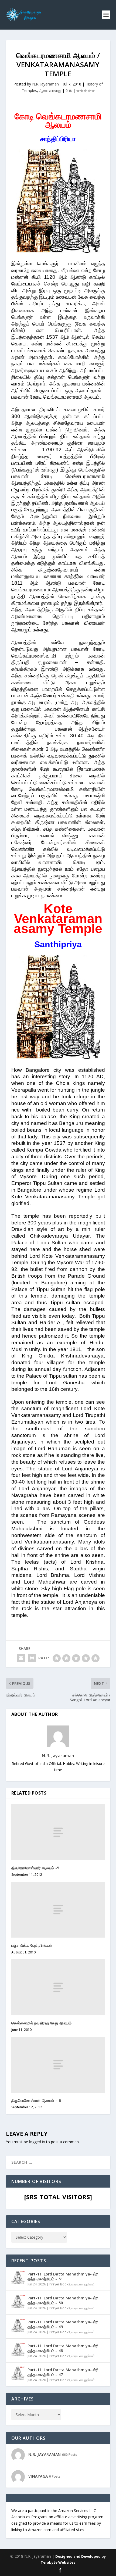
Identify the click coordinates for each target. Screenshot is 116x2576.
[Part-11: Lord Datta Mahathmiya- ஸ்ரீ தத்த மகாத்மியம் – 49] (18, 2325)
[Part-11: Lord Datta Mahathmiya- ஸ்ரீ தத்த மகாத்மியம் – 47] (18, 2373)
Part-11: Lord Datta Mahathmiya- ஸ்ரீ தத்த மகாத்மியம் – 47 (63, 2372)
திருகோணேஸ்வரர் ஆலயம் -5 (35, 1868)
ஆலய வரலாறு (50, 90)
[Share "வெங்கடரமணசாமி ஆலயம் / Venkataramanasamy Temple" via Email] (21, 1658)
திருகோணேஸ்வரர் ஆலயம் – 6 (36, 2100)
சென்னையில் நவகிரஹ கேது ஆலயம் (42, 2023)
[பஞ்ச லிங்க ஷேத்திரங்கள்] (58, 1910)
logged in (37, 2142)
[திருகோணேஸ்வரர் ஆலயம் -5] (58, 1832)
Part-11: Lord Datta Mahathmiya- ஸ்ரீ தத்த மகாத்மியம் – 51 (63, 2276)
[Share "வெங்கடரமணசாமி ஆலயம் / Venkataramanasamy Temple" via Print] (32, 1658)
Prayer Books (60, 2284)
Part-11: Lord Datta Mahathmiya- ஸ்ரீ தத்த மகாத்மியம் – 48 (63, 2348)
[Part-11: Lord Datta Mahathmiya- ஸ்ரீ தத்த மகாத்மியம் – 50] (18, 2302)
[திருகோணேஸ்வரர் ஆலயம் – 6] (58, 2065)
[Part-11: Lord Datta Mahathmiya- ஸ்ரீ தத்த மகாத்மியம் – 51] (18, 2278)
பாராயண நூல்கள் (83, 2284)
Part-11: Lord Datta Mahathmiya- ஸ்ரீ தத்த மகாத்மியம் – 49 (63, 2324)
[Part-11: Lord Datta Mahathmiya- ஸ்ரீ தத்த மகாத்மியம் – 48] (18, 2349)
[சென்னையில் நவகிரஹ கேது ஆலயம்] (58, 1987)
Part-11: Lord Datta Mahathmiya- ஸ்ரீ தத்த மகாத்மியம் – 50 (63, 2300)
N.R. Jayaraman (45, 84)
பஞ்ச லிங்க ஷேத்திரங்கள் (32, 1945)
